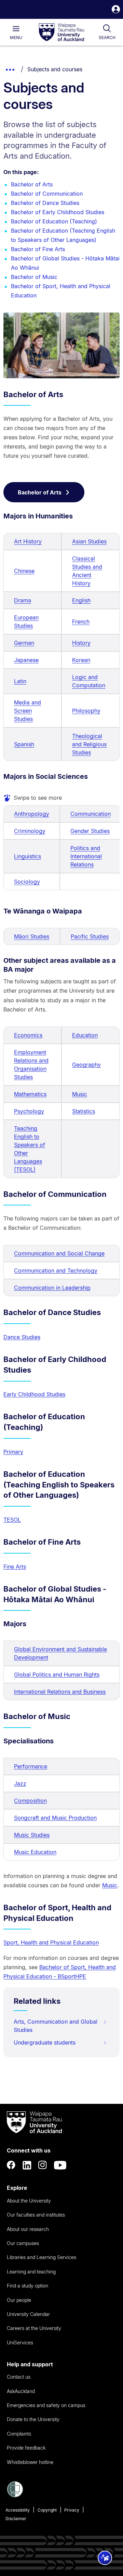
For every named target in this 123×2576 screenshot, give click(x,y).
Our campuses (23, 2243)
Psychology (29, 1111)
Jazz (20, 1783)
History (81, 643)
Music (80, 1094)
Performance (31, 1766)
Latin (20, 681)
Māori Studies (32, 936)
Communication (91, 814)
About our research (28, 2229)
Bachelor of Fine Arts (38, 249)
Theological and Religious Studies (89, 744)
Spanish (24, 744)
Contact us (19, 2377)
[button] (116, 10)
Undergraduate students (45, 2043)
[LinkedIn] (27, 2165)
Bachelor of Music (34, 277)
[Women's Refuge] (15, 2495)
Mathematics (30, 1094)
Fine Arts (15, 1567)
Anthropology (32, 814)
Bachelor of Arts (32, 184)
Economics (28, 1035)
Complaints (19, 2434)
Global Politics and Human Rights (57, 1675)
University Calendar (28, 2314)
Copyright (47, 2510)
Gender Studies (90, 831)
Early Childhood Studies (34, 1394)
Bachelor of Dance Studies (45, 203)
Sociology (27, 882)
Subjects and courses (55, 69)
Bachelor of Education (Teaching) (54, 221)
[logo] (61, 33)
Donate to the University (33, 2419)
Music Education (35, 1852)
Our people (19, 2300)
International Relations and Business (60, 1692)
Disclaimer (16, 2519)
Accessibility (18, 2510)
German (24, 643)
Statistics (84, 1111)
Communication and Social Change (59, 1253)
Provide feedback (26, 2448)
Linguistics (28, 856)
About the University (29, 2201)
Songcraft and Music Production (55, 1818)
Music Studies (32, 1835)
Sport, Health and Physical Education (51, 1942)
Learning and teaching (31, 2272)
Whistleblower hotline (30, 2462)
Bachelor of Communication (47, 194)
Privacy (72, 2510)
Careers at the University (34, 2328)
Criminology (30, 831)
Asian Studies (89, 541)
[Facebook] (11, 2165)
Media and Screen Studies (28, 711)
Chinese (24, 571)
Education (85, 1035)
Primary (13, 1452)
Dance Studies (22, 1337)
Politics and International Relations (86, 856)
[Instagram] (43, 2165)
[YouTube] (60, 2165)
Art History (28, 541)
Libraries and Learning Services (42, 2257)
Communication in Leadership (52, 1288)
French (81, 622)
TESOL (12, 1520)
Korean (81, 660)
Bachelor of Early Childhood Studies (58, 212)
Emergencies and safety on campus (46, 2405)
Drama (23, 600)
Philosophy (86, 711)
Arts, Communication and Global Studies (56, 2026)
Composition (30, 1801)
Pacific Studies (90, 936)
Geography (86, 1065)
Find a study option (28, 2286)
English (81, 600)
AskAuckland (21, 2391)
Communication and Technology (56, 1271)
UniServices (20, 2342)
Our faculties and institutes (36, 2215)
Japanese (26, 660)
